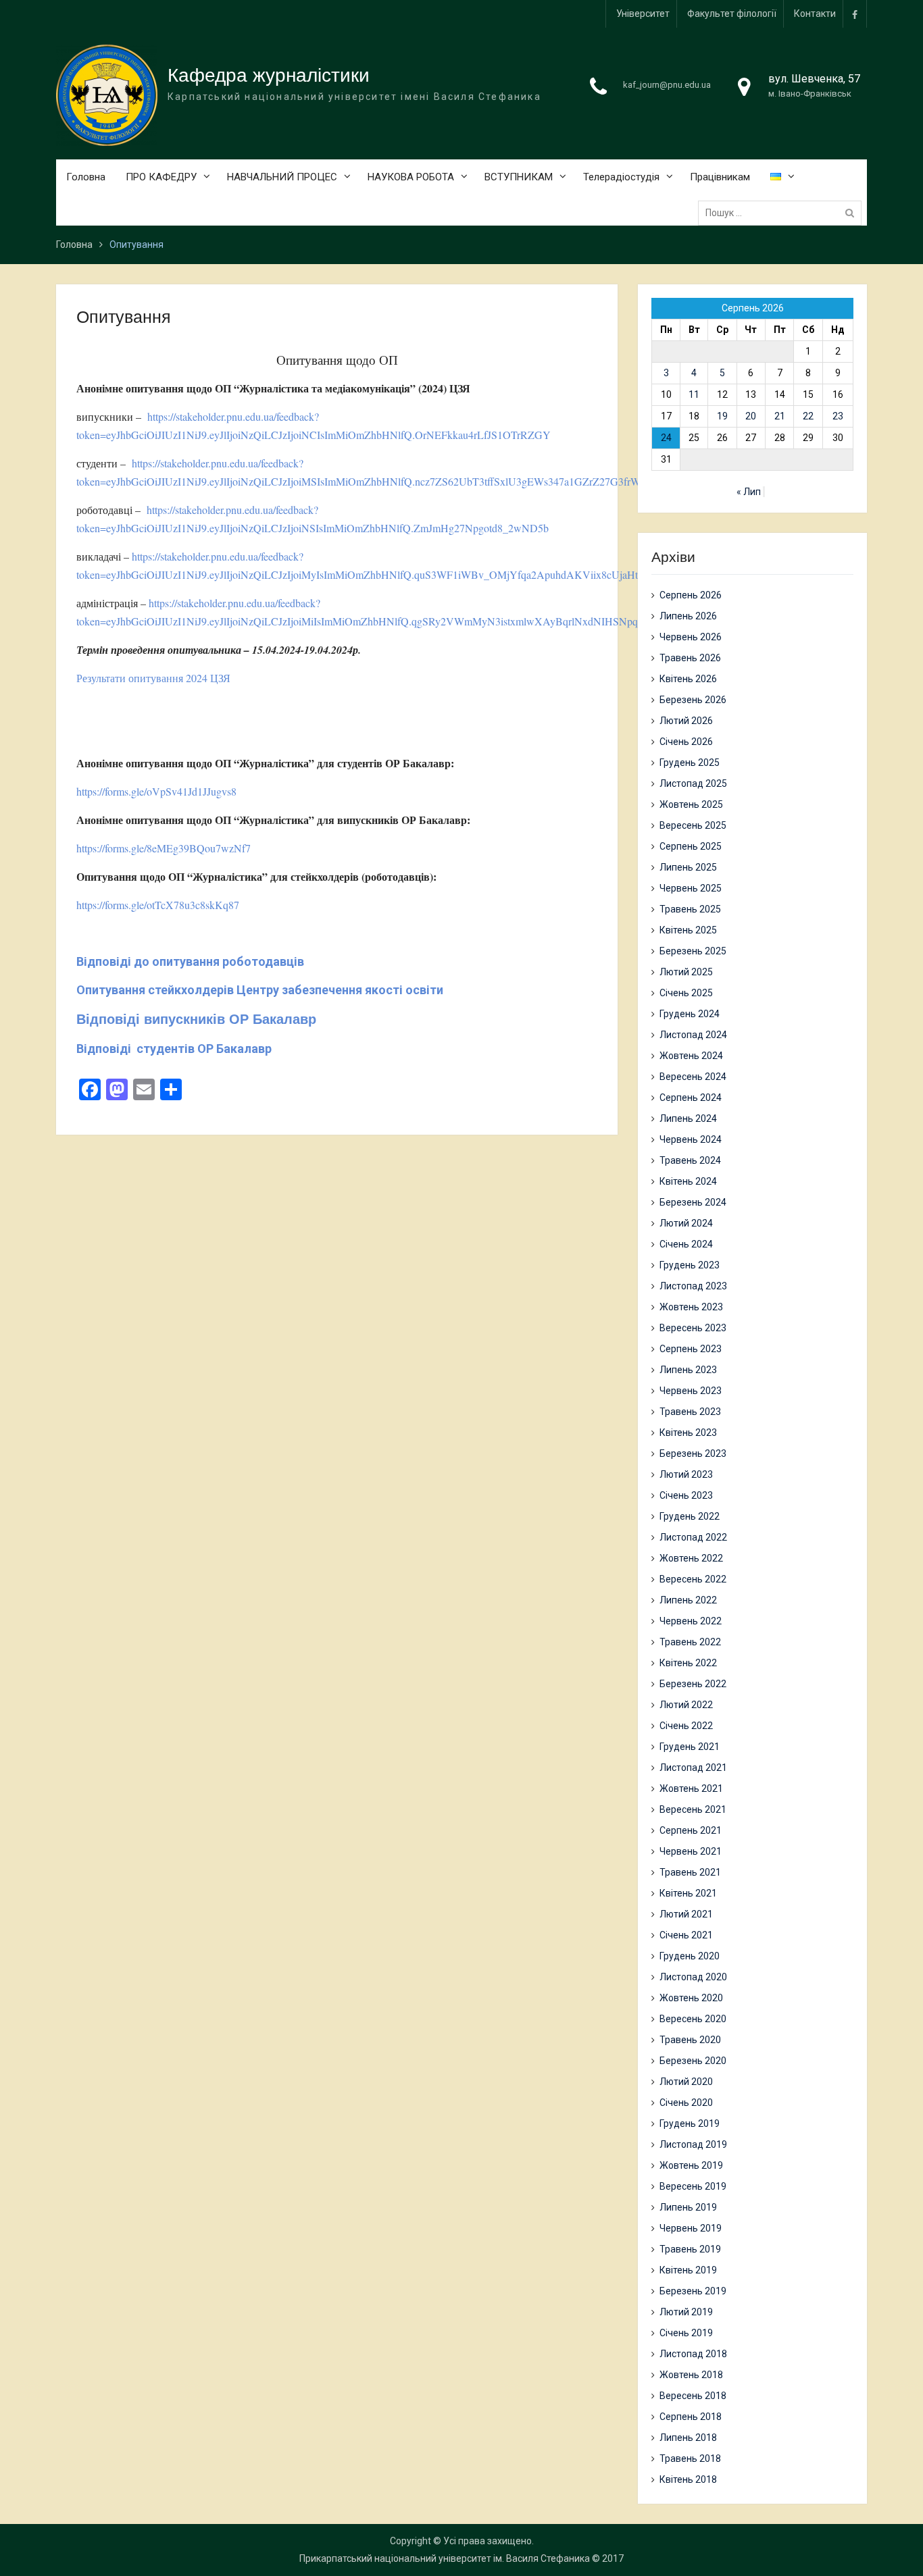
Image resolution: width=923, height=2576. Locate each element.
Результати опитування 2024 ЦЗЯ (153, 678)
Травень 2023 (690, 1412)
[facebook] (855, 14)
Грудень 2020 (690, 1956)
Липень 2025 (688, 867)
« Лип (749, 492)
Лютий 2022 (686, 1705)
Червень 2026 (691, 637)
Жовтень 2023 (691, 1307)
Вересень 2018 (693, 2396)
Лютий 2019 (686, 2312)
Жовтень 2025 (691, 804)
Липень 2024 (688, 1118)
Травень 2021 (690, 1872)
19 (722, 416)
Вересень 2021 (693, 1809)
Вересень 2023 (693, 1328)
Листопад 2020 (693, 1977)
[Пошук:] (783, 213)
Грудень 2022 (690, 1516)
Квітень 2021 (688, 1893)
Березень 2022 (693, 1684)
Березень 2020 (693, 2061)
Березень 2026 (693, 700)
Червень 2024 (691, 1139)
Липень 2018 (688, 2438)
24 (666, 438)
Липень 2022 (688, 1600)
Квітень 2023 (688, 1433)
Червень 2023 (691, 1391)
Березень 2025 (693, 951)
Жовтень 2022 (691, 1558)
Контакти (815, 14)
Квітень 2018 (688, 2479)
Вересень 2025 (693, 825)
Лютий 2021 (686, 1914)
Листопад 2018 (693, 2354)
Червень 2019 (691, 2228)
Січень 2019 (686, 2333)
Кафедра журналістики (269, 75)
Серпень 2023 (691, 1349)
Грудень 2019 (690, 2123)
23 (838, 416)
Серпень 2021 (691, 1830)
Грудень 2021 (690, 1747)
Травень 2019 (690, 2249)
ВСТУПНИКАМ (519, 177)
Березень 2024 (693, 1202)
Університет (643, 14)
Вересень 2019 (693, 2186)
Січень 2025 (686, 993)
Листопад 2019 (693, 2144)
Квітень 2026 (688, 679)
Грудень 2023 (690, 1265)
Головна (86, 177)
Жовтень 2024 (691, 1056)
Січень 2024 (686, 1244)
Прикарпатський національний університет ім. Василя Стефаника (445, 2558)
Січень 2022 (686, 1726)
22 (808, 416)
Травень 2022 (690, 1642)
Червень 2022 (691, 1621)
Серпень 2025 (691, 846)
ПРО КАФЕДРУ (161, 177)
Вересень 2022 (693, 1579)
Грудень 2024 (690, 1014)
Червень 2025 (691, 888)
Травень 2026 (690, 658)
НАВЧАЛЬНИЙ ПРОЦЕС (282, 177)
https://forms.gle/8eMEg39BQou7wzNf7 (164, 848)
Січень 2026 (686, 742)
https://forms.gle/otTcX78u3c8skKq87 (158, 905)
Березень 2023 (693, 1453)
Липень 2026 (688, 616)
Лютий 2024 (686, 1223)
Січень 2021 (686, 1935)
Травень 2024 (690, 1160)
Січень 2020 (686, 2103)
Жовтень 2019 (691, 2165)
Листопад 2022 (693, 1537)
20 (751, 416)
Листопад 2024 (693, 1035)
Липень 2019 (688, 2207)
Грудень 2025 (690, 763)
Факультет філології (732, 14)
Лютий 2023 (686, 1474)
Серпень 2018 (691, 2417)
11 (694, 394)
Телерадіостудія (621, 177)
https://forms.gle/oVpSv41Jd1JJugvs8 (156, 791)
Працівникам (720, 177)
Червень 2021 (691, 1851)
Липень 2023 (688, 1370)
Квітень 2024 (688, 1181)
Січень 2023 (686, 1495)
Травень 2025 (690, 909)
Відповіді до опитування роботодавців (190, 961)
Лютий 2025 (686, 972)
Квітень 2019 (688, 2270)
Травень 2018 (690, 2458)
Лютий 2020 (686, 2082)
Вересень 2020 (693, 2019)
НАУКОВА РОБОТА (411, 177)
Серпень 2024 (691, 1098)
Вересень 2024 (693, 1077)
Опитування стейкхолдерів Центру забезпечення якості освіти (260, 990)
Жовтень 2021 (691, 1788)
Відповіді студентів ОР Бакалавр (174, 1049)
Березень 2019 (693, 2291)
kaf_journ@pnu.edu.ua (667, 85)
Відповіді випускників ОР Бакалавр (196, 1019)
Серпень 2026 (691, 595)
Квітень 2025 (688, 930)
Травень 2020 (690, 2040)
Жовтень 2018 (691, 2375)
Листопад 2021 (693, 1768)
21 (780, 416)
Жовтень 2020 (691, 1998)
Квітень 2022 (688, 1663)
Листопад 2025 (693, 783)
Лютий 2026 (686, 721)
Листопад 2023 (693, 1286)
